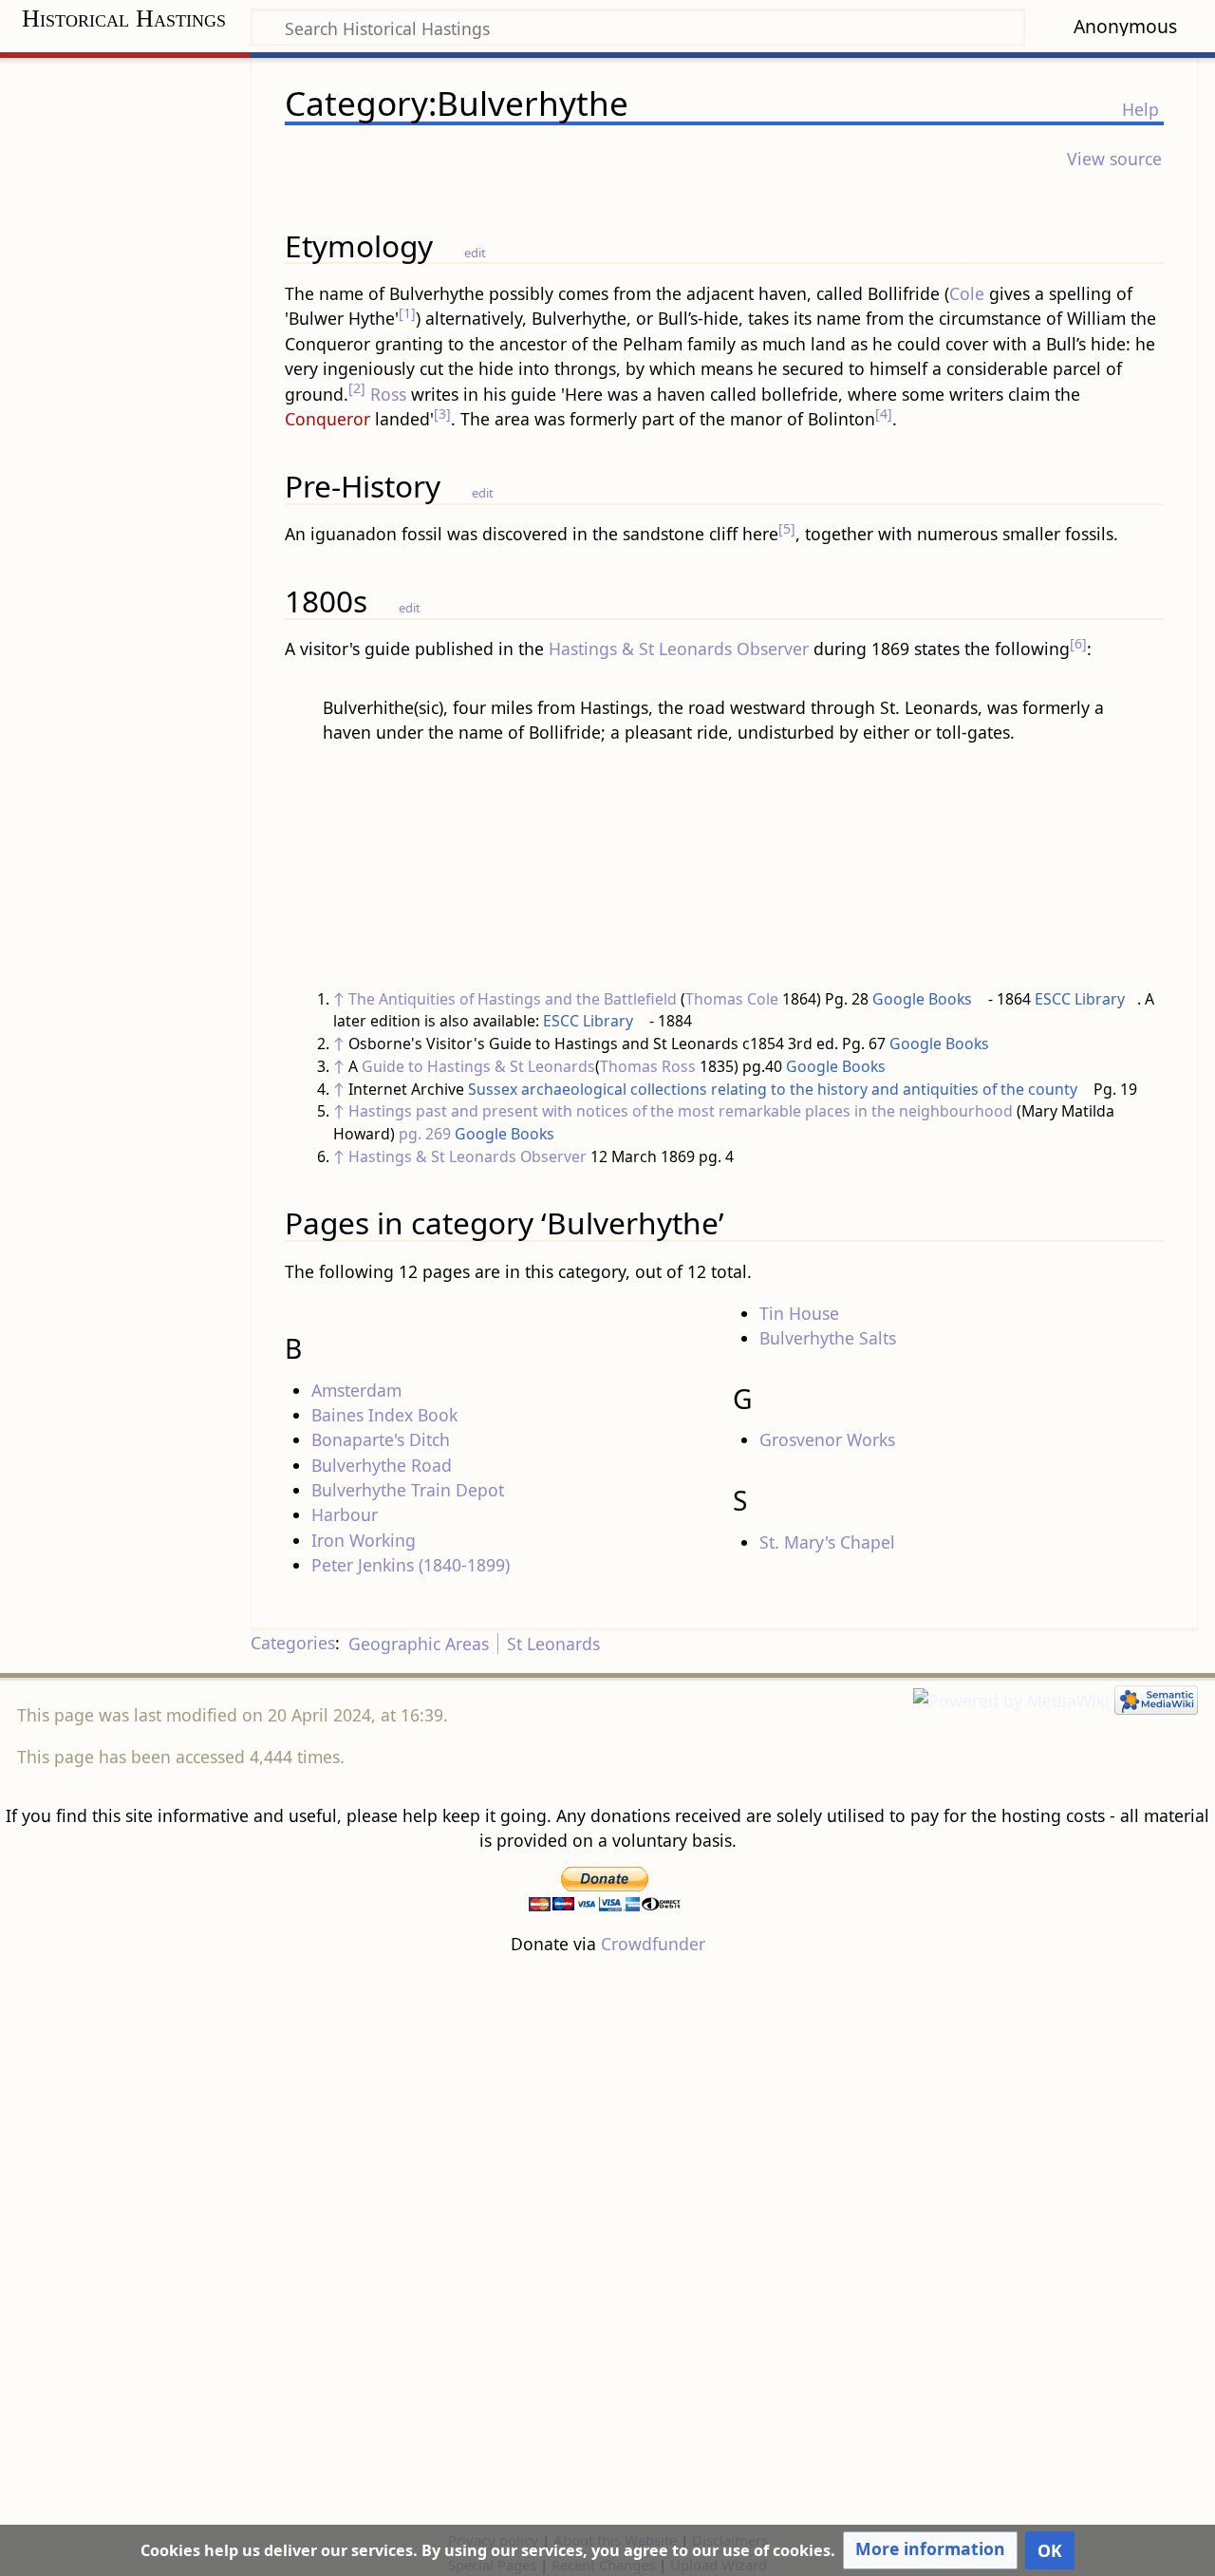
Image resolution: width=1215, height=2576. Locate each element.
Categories (293, 1644)
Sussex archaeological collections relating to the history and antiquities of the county (773, 1089)
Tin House (799, 1313)
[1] (407, 313)
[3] (442, 414)
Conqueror (327, 419)
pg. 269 (425, 1134)
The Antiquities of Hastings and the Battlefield (513, 999)
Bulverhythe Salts (828, 1338)
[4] (884, 414)
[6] (1078, 643)
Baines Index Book (384, 1415)
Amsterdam (356, 1390)
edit (475, 253)
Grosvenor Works (827, 1439)
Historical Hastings (124, 19)
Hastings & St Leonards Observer (679, 649)
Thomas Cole (732, 999)
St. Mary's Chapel (827, 1542)
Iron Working (364, 1540)
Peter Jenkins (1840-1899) (411, 1565)
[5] (787, 528)
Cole (967, 293)
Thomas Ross (648, 1066)
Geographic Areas (419, 1644)
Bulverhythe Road (382, 1465)
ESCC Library (1080, 999)
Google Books (922, 999)
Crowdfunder (653, 1944)
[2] (357, 388)
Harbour (345, 1514)
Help (1140, 109)
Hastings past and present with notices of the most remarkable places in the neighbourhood (681, 1111)
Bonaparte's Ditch (381, 1439)
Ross (388, 394)
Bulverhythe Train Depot (408, 1490)
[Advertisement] (607, 2242)
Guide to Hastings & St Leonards (478, 1066)
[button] (930, 2550)
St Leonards (553, 1644)
